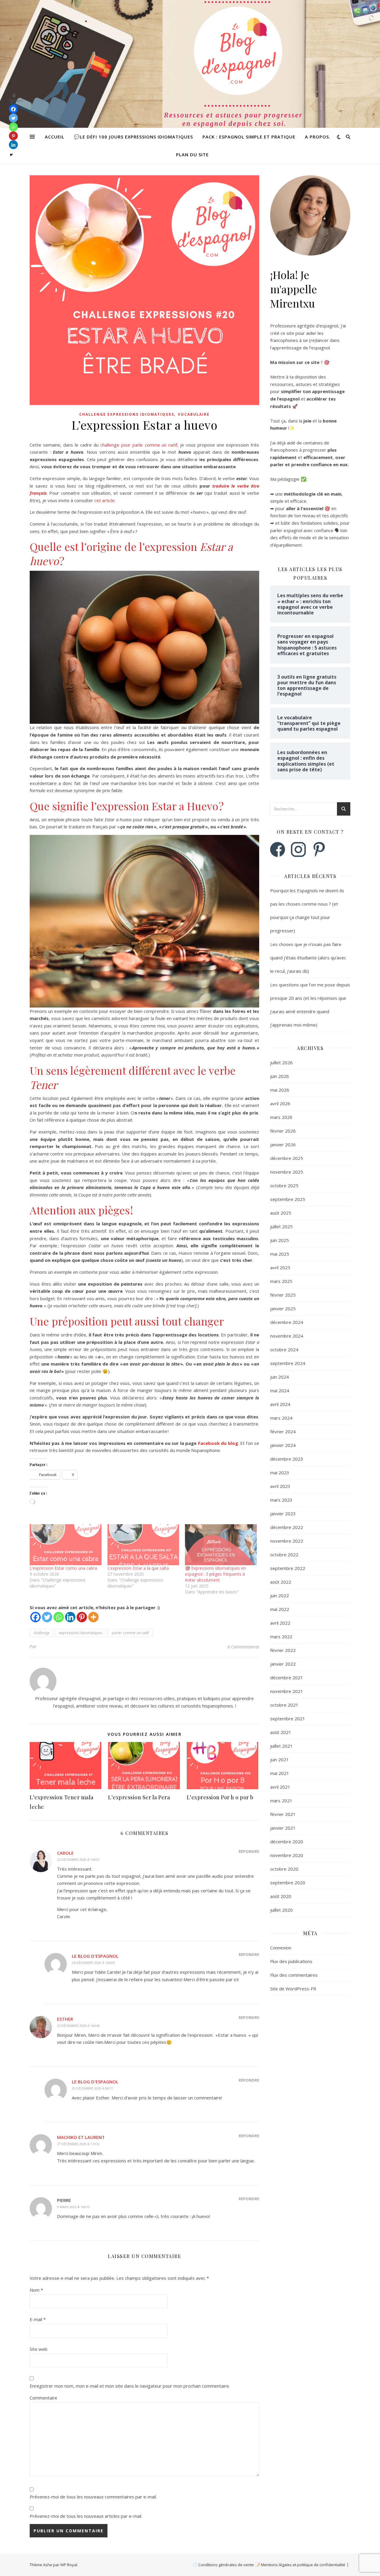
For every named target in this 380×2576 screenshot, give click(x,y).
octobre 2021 (284, 1705)
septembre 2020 (288, 1883)
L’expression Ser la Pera (139, 1797)
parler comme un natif (130, 1633)
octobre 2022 (284, 1555)
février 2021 (283, 1814)
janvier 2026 (283, 1144)
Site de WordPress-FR (293, 1989)
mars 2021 (281, 1801)
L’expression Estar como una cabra (63, 1568)
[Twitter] (47, 1617)
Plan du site (192, 155)
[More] (93, 1617)
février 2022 (283, 1650)
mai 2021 (280, 1773)
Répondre (249, 1851)
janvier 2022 (283, 1664)
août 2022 (281, 1582)
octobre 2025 (284, 1185)
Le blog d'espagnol (95, 1956)
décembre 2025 (287, 1158)
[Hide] (11, 155)
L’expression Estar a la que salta (138, 1568)
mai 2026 (280, 1090)
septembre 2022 (288, 1568)
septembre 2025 (288, 1199)
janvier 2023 (283, 1514)
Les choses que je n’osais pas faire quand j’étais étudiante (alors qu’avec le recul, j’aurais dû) (308, 958)
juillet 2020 (281, 1910)
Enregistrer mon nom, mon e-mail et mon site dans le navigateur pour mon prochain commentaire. (130, 2386)
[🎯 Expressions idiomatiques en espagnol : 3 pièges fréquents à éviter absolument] (221, 1545)
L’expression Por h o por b (220, 1797)
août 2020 (281, 1896)
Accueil (55, 137)
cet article (104, 500)
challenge (42, 1633)
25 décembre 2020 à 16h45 (78, 2026)
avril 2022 (280, 1623)
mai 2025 (280, 1254)
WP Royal (69, 2565)
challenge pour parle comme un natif (139, 445)
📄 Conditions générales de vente (223, 2565)
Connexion (281, 1948)
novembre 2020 (287, 1855)
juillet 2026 (281, 1062)
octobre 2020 (284, 1869)
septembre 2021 (288, 1719)
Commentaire (43, 2398)
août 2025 (281, 1213)
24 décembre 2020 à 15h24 (93, 1963)
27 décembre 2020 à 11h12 (78, 2144)
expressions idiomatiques (81, 1633)
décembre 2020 (287, 1842)
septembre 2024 (288, 1363)
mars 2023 (281, 1500)
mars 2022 (281, 1637)
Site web (39, 2349)
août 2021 (281, 1732)
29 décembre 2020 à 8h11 (92, 2088)
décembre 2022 (287, 1527)
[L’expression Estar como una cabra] (66, 1545)
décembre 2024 (287, 1322)
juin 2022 (280, 1596)
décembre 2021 (287, 1678)
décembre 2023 (287, 1459)
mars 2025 (281, 1281)
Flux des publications (291, 1961)
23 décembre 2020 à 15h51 (78, 1860)
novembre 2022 (287, 1541)
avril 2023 (280, 1486)
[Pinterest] (82, 1617)
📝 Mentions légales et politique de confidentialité (300, 2565)
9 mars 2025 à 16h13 (73, 2207)
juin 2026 (280, 1076)
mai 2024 (280, 1391)
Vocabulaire (194, 414)
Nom (36, 2290)
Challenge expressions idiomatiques (127, 414)
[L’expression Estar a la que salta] (143, 1545)
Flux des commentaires (294, 1975)
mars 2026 (281, 1117)
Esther (65, 2019)
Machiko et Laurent (81, 2137)
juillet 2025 (281, 1226)
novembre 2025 (287, 1172)
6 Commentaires (243, 1647)
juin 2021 (280, 1760)
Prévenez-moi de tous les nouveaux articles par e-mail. (86, 2516)
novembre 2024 (287, 1336)
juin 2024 (280, 1377)
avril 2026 (280, 1103)
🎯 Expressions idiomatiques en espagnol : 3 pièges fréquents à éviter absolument (215, 1574)
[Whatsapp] (59, 1617)
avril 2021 (280, 1787)
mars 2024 (281, 1418)
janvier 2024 (283, 1445)
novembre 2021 (287, 1691)
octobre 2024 (284, 1350)
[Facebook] (35, 1617)
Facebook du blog (218, 1443)
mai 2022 (280, 1609)
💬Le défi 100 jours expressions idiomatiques (133, 137)
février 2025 (283, 1295)
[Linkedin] (70, 1617)
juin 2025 (280, 1240)
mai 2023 (280, 1473)
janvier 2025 (283, 1309)
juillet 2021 (281, 1746)
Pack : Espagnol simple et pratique (249, 137)
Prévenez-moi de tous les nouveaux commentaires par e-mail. (93, 2497)
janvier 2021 (283, 1828)
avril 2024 (280, 1404)
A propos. (318, 137)
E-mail (38, 2319)
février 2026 (283, 1131)
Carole (65, 1853)
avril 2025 (280, 1267)
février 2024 (283, 1432)
